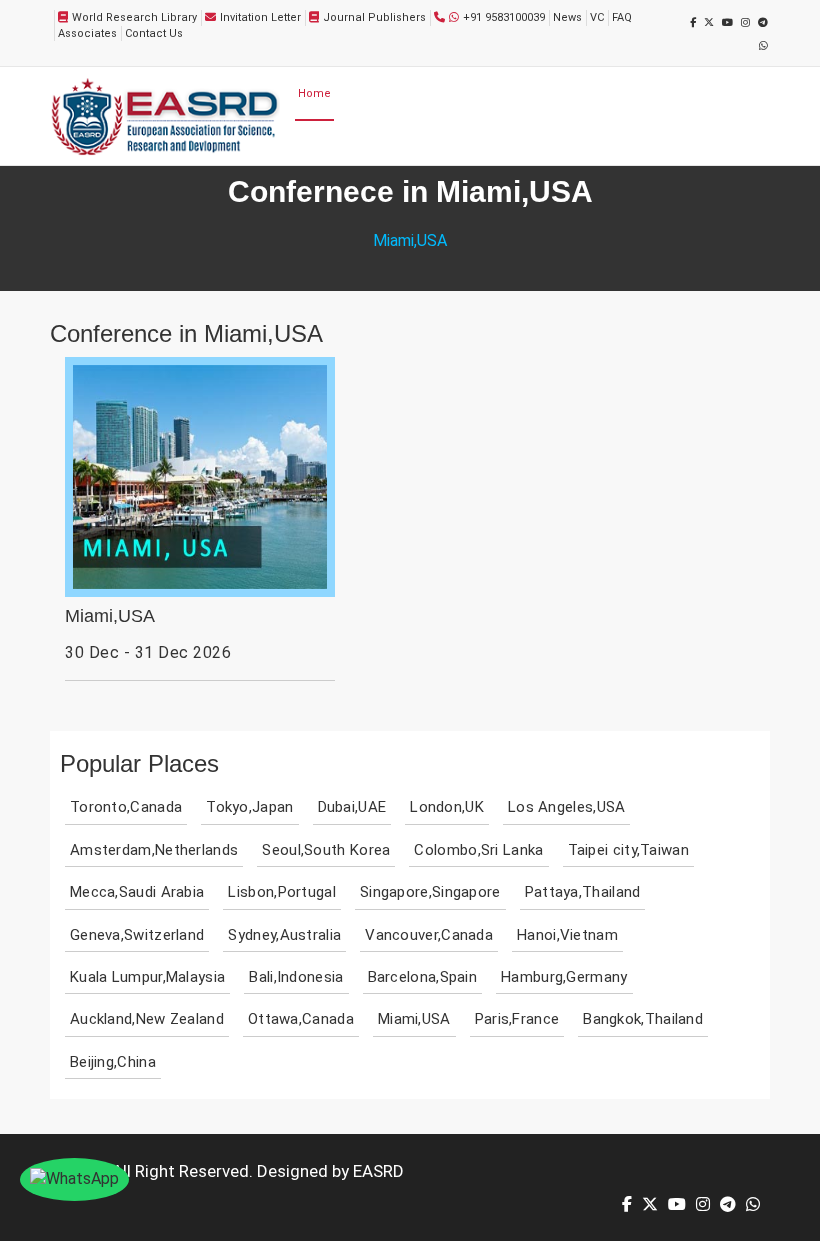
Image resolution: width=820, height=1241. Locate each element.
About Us (361, 93)
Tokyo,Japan (249, 807)
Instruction (404, 144)
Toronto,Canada (126, 807)
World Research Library (134, 17)
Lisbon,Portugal (282, 892)
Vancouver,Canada (429, 935)
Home (314, 93)
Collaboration (334, 144)
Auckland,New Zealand (147, 1019)
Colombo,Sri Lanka (478, 850)
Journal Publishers (374, 17)
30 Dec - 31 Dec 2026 (148, 652)
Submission (494, 93)
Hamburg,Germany (564, 977)
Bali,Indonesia (296, 977)
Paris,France (517, 1019)
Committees (423, 93)
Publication (634, 93)
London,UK (447, 807)
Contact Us (154, 33)
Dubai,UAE (352, 807)
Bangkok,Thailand (643, 1019)
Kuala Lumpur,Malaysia (147, 977)
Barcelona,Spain (423, 977)
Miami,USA (110, 616)
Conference (565, 93)
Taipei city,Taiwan (628, 850)
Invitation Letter (260, 17)
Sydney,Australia (284, 935)
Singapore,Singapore (430, 892)
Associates (87, 33)
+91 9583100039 (504, 17)
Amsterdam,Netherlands (154, 850)
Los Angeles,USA (567, 807)
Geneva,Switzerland (137, 935)
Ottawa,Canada (301, 1019)
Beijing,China (113, 1062)
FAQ (622, 17)
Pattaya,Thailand (583, 892)
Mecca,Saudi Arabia (137, 892)
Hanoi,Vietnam (567, 935)
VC (597, 17)
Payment (695, 93)
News (567, 17)
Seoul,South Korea (326, 850)
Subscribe (477, 144)
